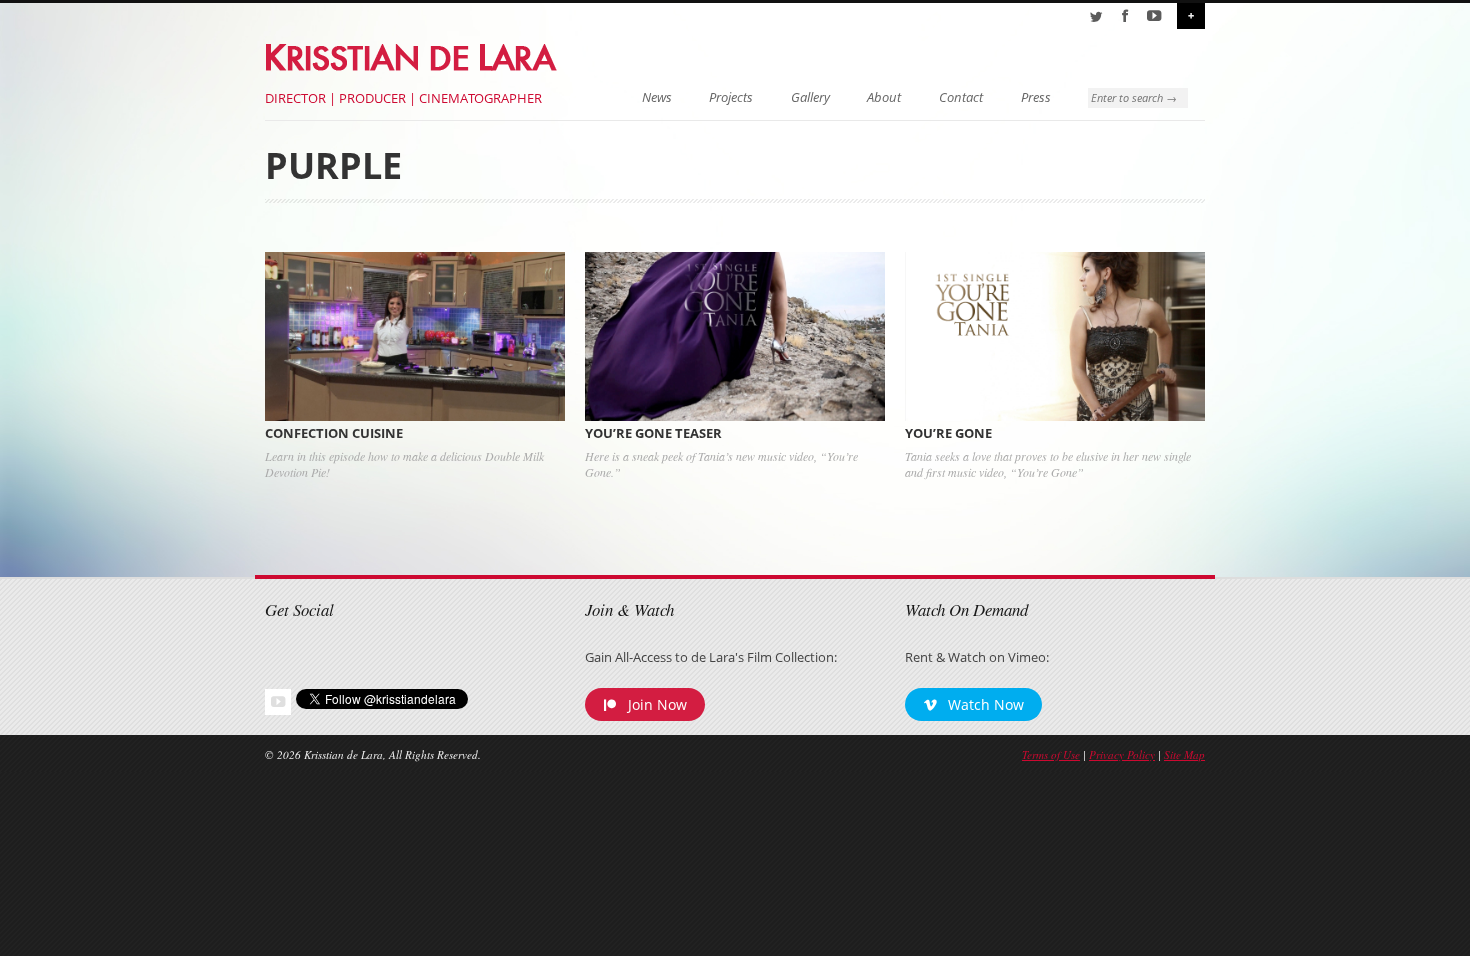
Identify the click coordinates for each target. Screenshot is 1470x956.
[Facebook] (1125, 16)
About (884, 97)
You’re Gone (948, 433)
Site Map (1184, 754)
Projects (731, 97)
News (657, 97)
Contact (961, 97)
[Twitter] (1096, 16)
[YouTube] (1154, 16)
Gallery (810, 97)
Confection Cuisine (334, 433)
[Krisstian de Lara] (412, 54)
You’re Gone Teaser (653, 433)
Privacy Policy (1122, 754)
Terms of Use (1051, 754)
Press (1036, 97)
